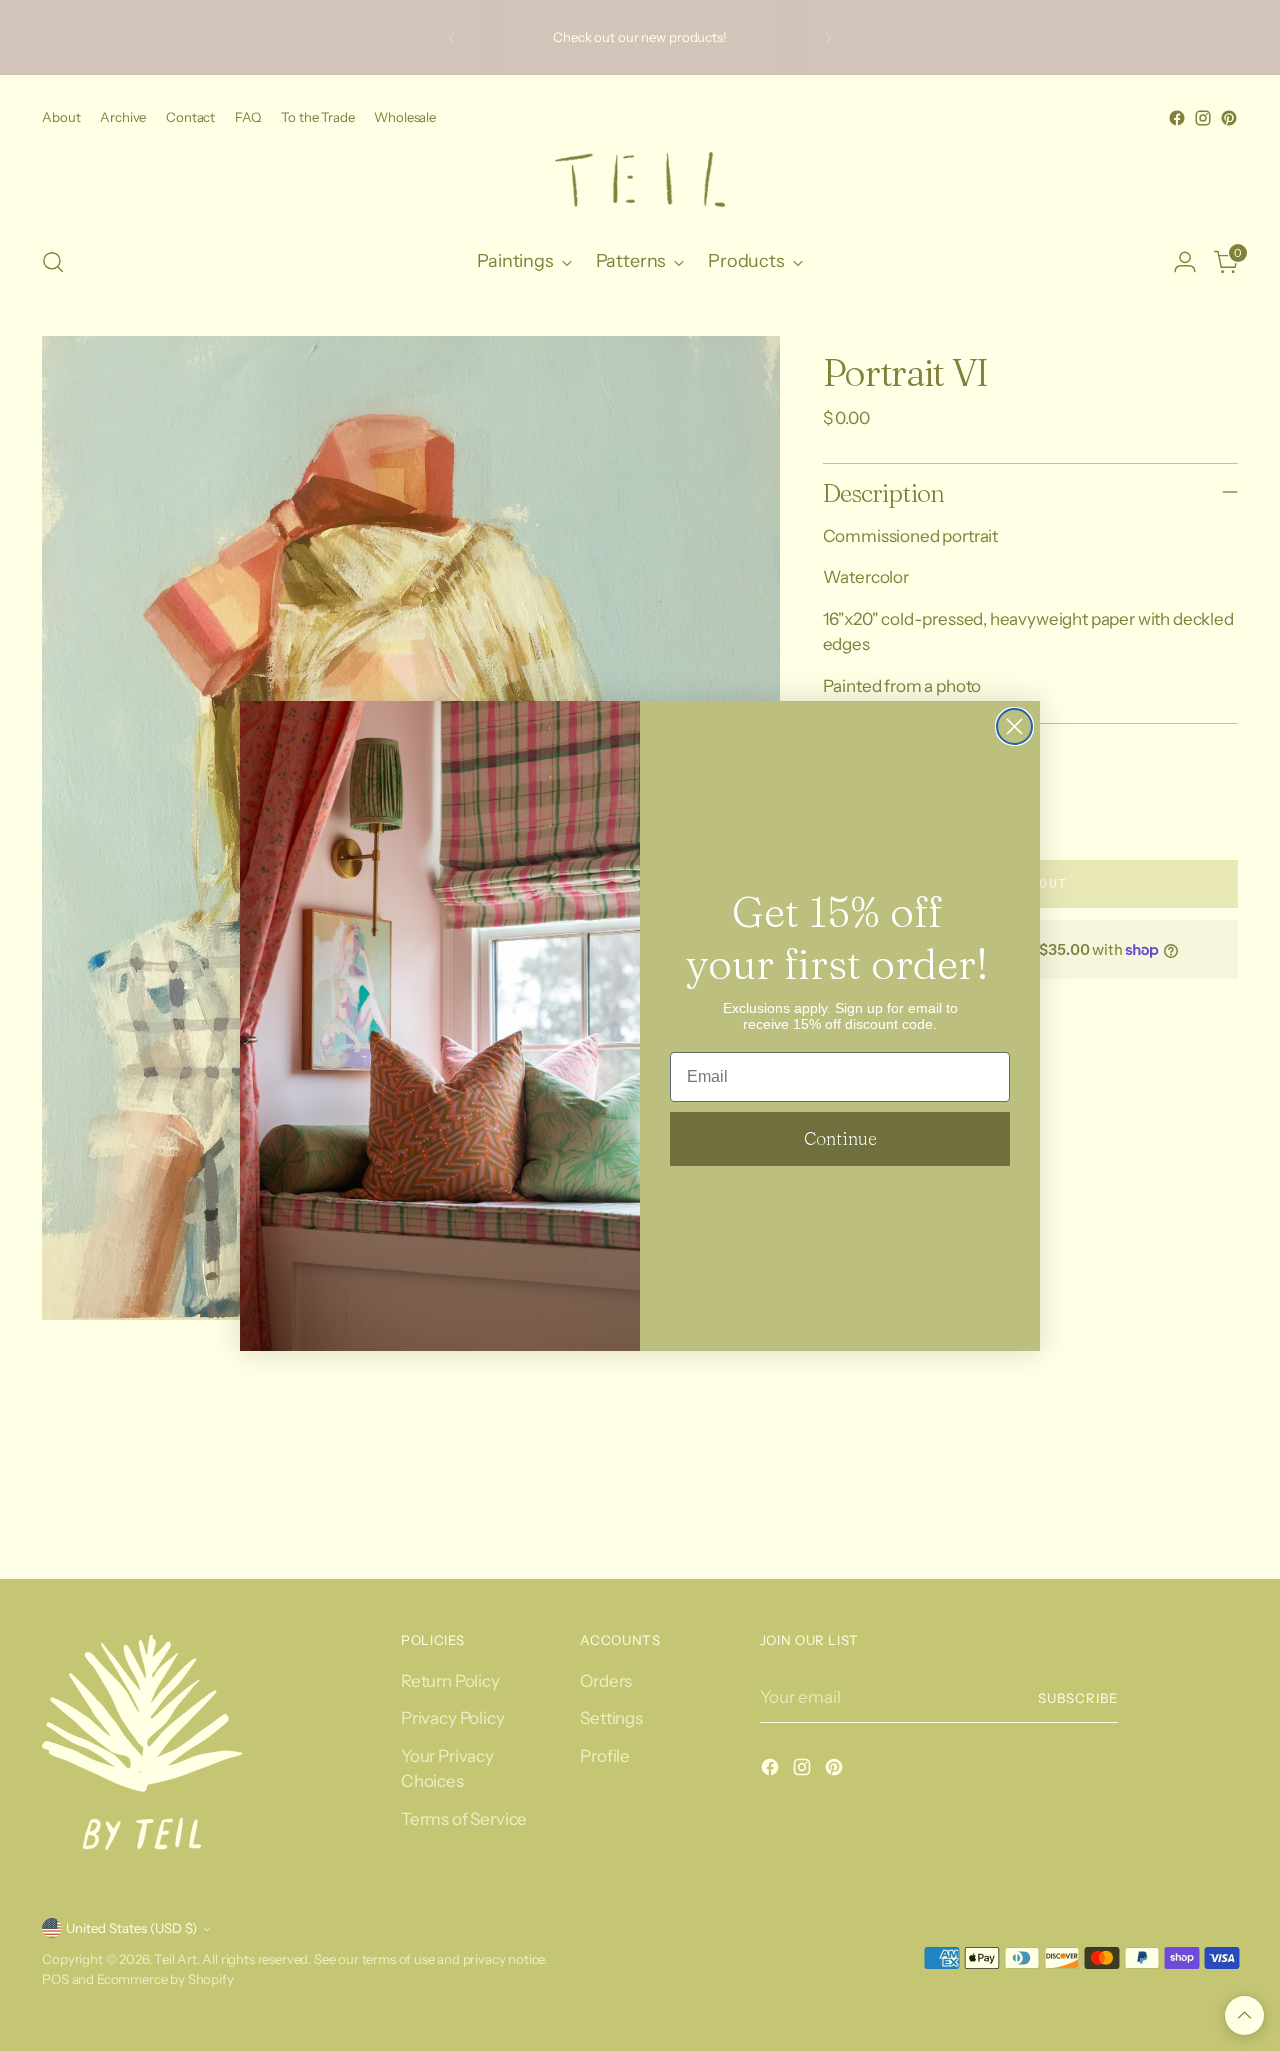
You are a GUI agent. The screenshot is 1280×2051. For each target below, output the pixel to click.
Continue (840, 1138)
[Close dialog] (1014, 726)
